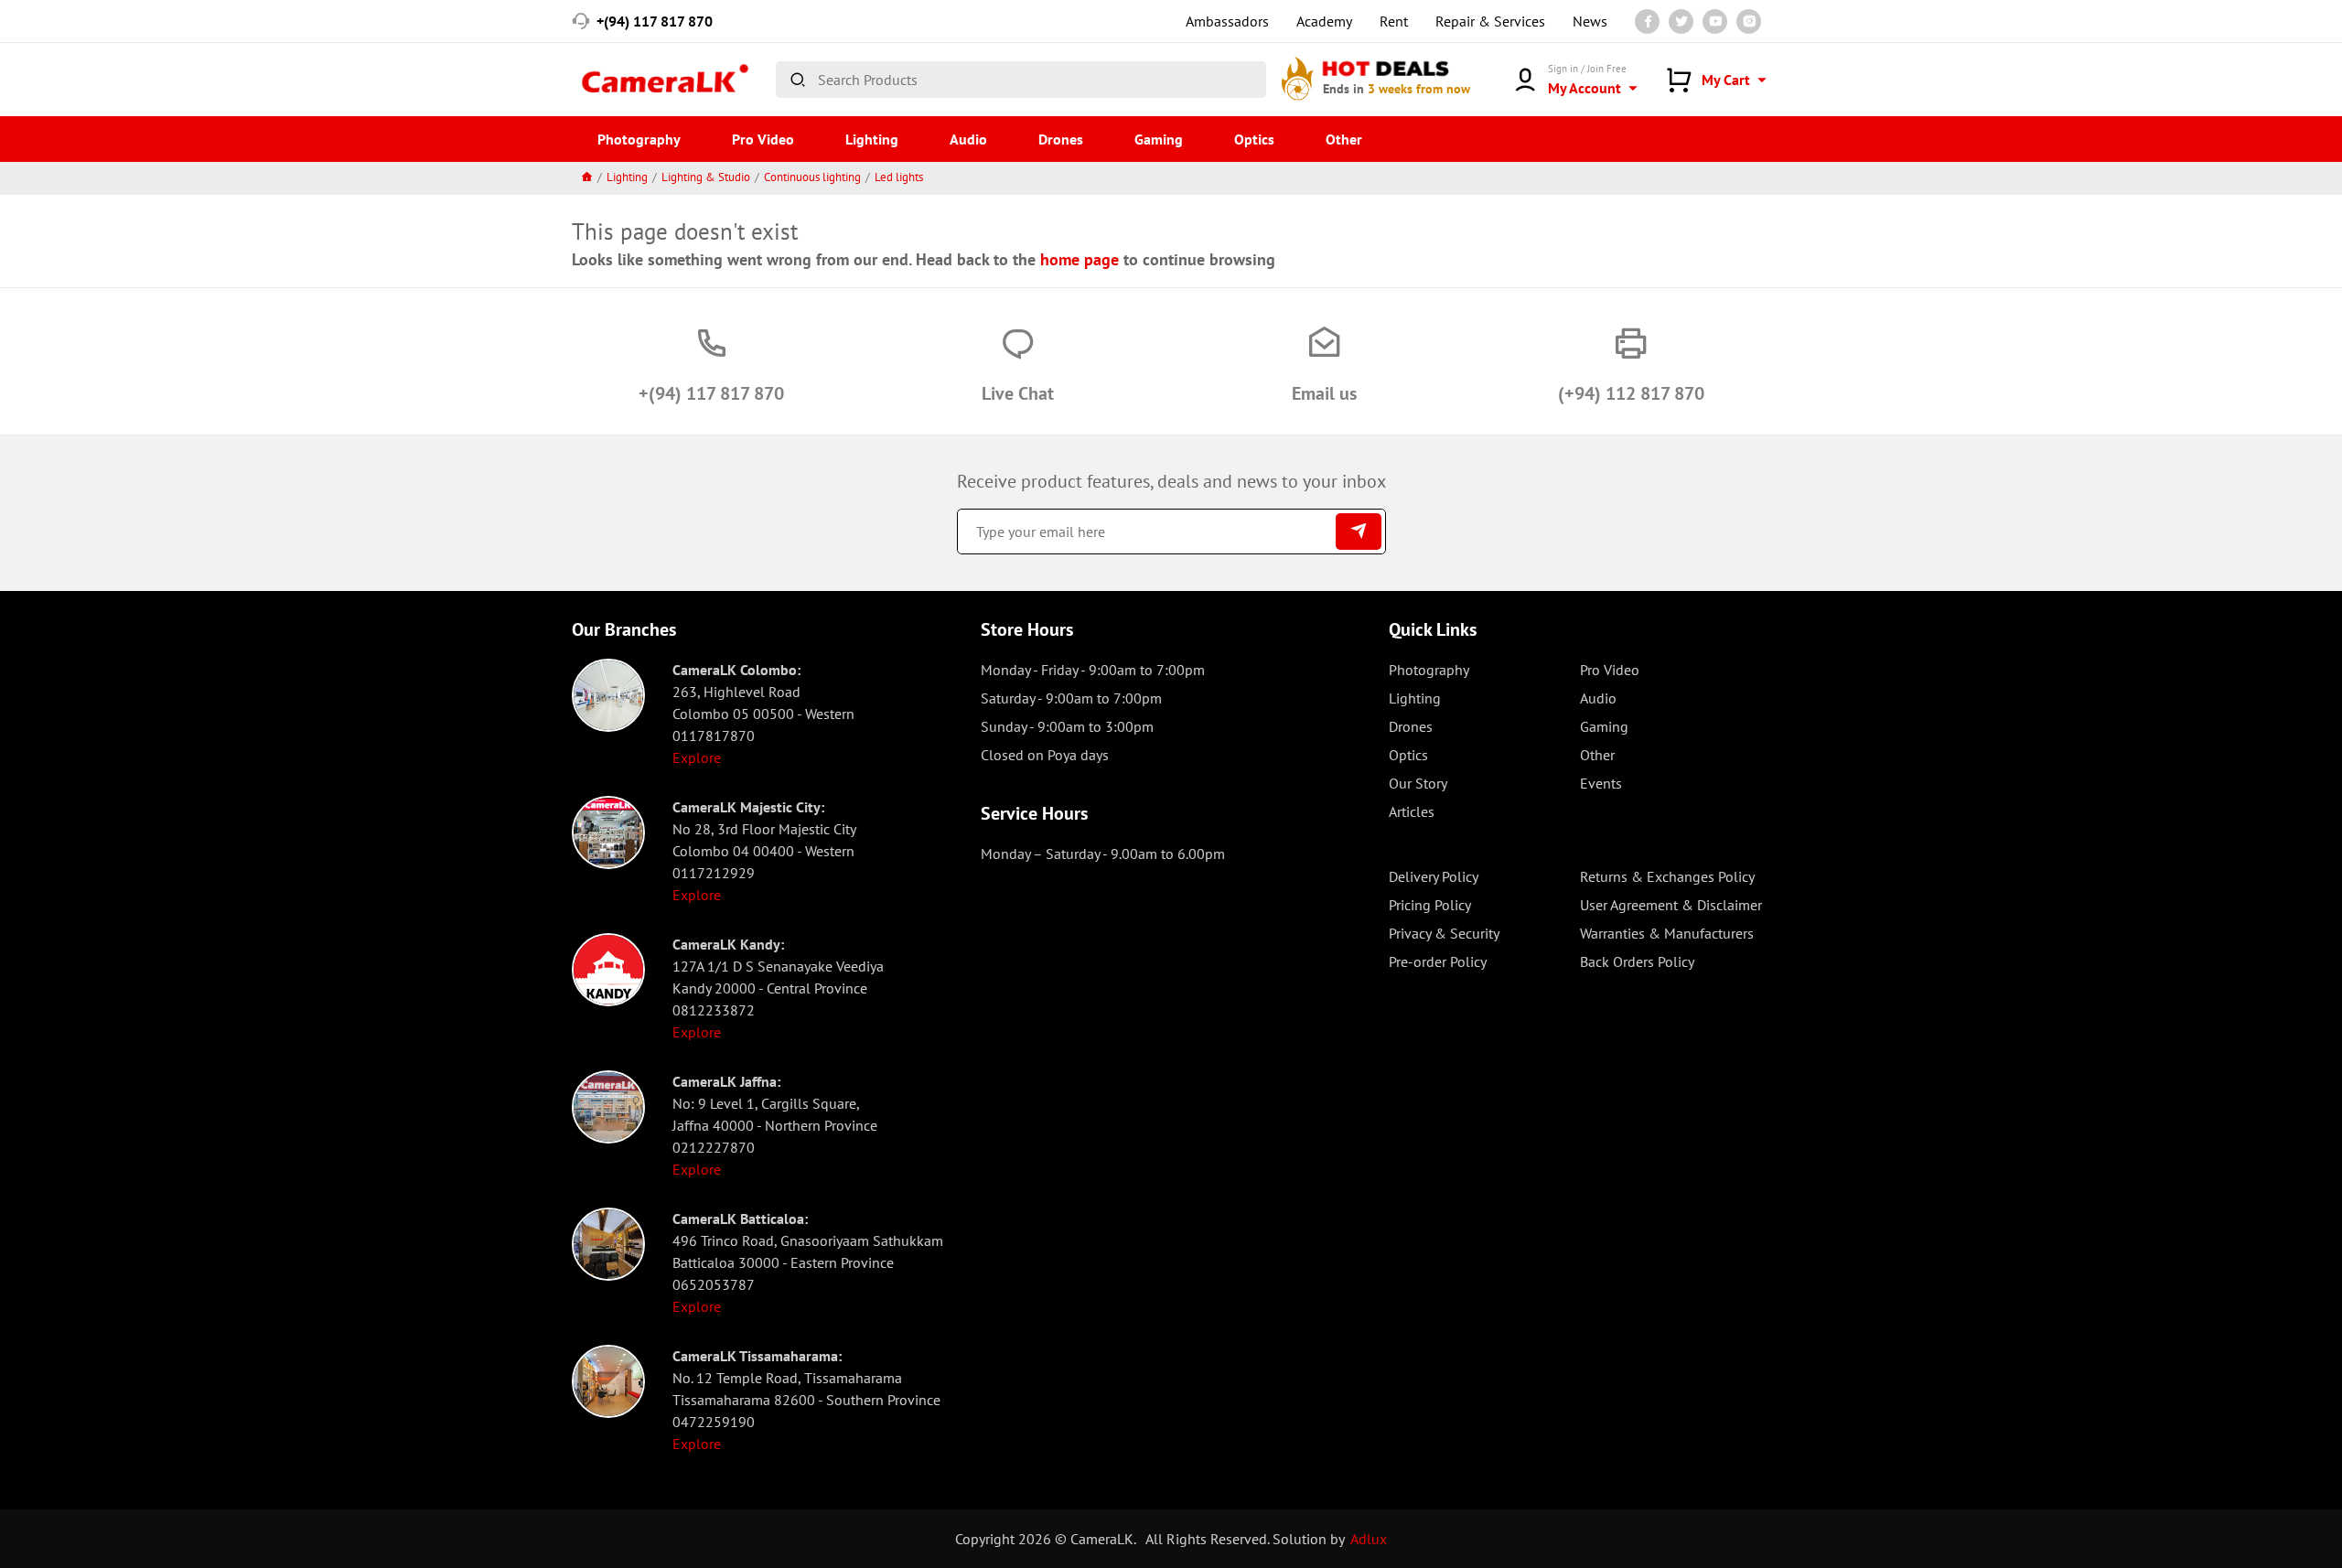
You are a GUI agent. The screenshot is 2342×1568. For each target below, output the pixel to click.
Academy (1324, 21)
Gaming (1159, 139)
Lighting (872, 139)
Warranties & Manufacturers (1667, 933)
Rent (1394, 21)
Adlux (1369, 1539)
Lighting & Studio (706, 177)
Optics (1254, 139)
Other (1344, 139)
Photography (639, 139)
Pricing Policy (1430, 905)
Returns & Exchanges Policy (1667, 876)
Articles (1412, 811)
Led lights (899, 177)
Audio (968, 139)
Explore (697, 757)
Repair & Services (1490, 21)
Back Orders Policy (1637, 961)
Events (1601, 783)
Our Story (1418, 783)
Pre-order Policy (1438, 961)
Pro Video (763, 139)
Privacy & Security (1444, 933)
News (1590, 21)
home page (1080, 259)
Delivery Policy (1434, 876)
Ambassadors (1227, 21)
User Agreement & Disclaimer (1671, 905)
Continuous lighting (812, 177)
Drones (1061, 139)
